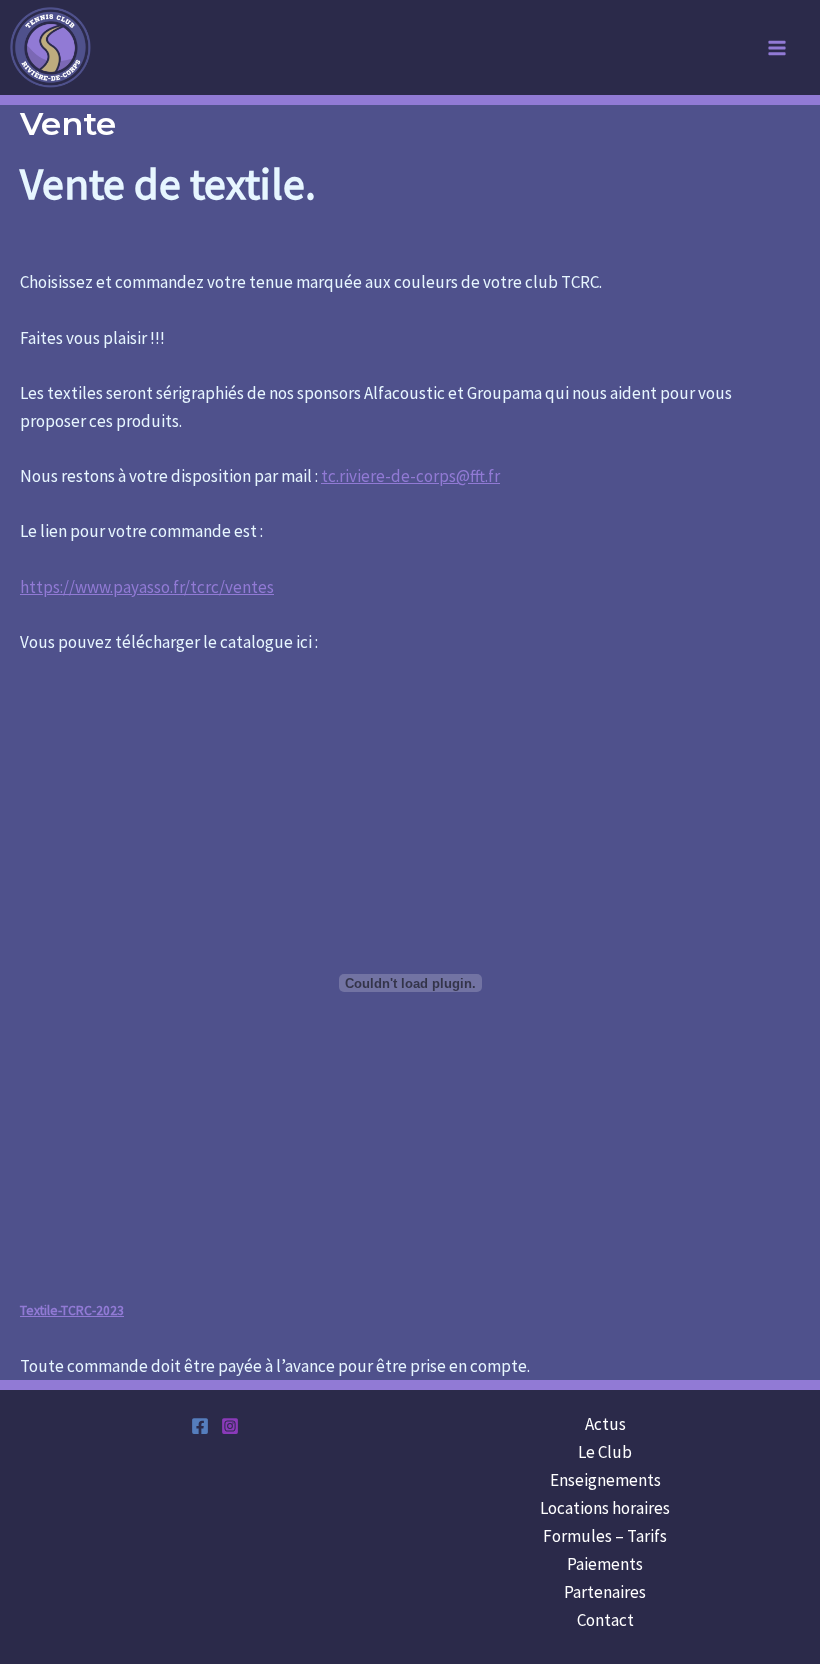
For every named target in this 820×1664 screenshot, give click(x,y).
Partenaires (605, 1592)
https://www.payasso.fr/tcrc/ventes (147, 587)
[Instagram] (230, 1426)
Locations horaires (605, 1508)
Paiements (605, 1564)
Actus (605, 1424)
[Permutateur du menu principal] (778, 48)
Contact (605, 1620)
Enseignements (605, 1480)
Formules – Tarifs (605, 1536)
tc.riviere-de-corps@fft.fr (410, 476)
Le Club (605, 1452)
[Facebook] (200, 1426)
